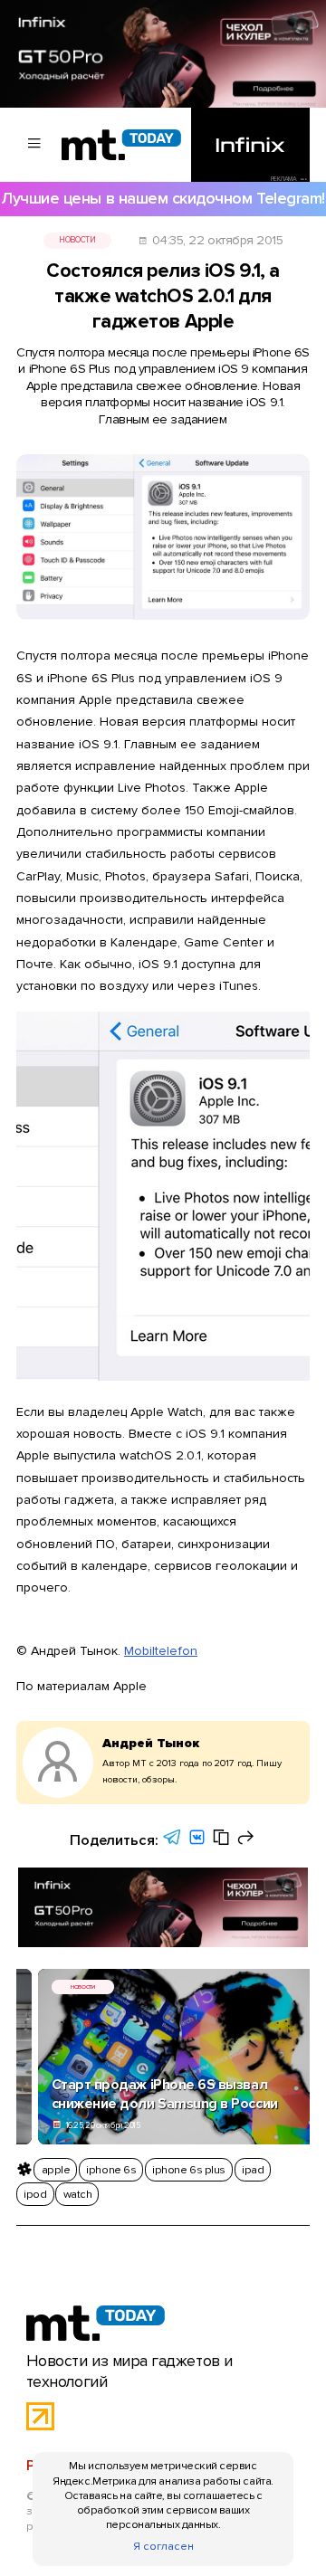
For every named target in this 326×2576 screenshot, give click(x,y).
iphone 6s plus (188, 2170)
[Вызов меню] (34, 145)
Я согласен (163, 2546)
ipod (35, 2194)
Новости (77, 240)
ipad (253, 2170)
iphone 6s (111, 2170)
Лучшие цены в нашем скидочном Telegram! (163, 199)
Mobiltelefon (161, 1651)
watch (78, 2194)
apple (56, 2170)
